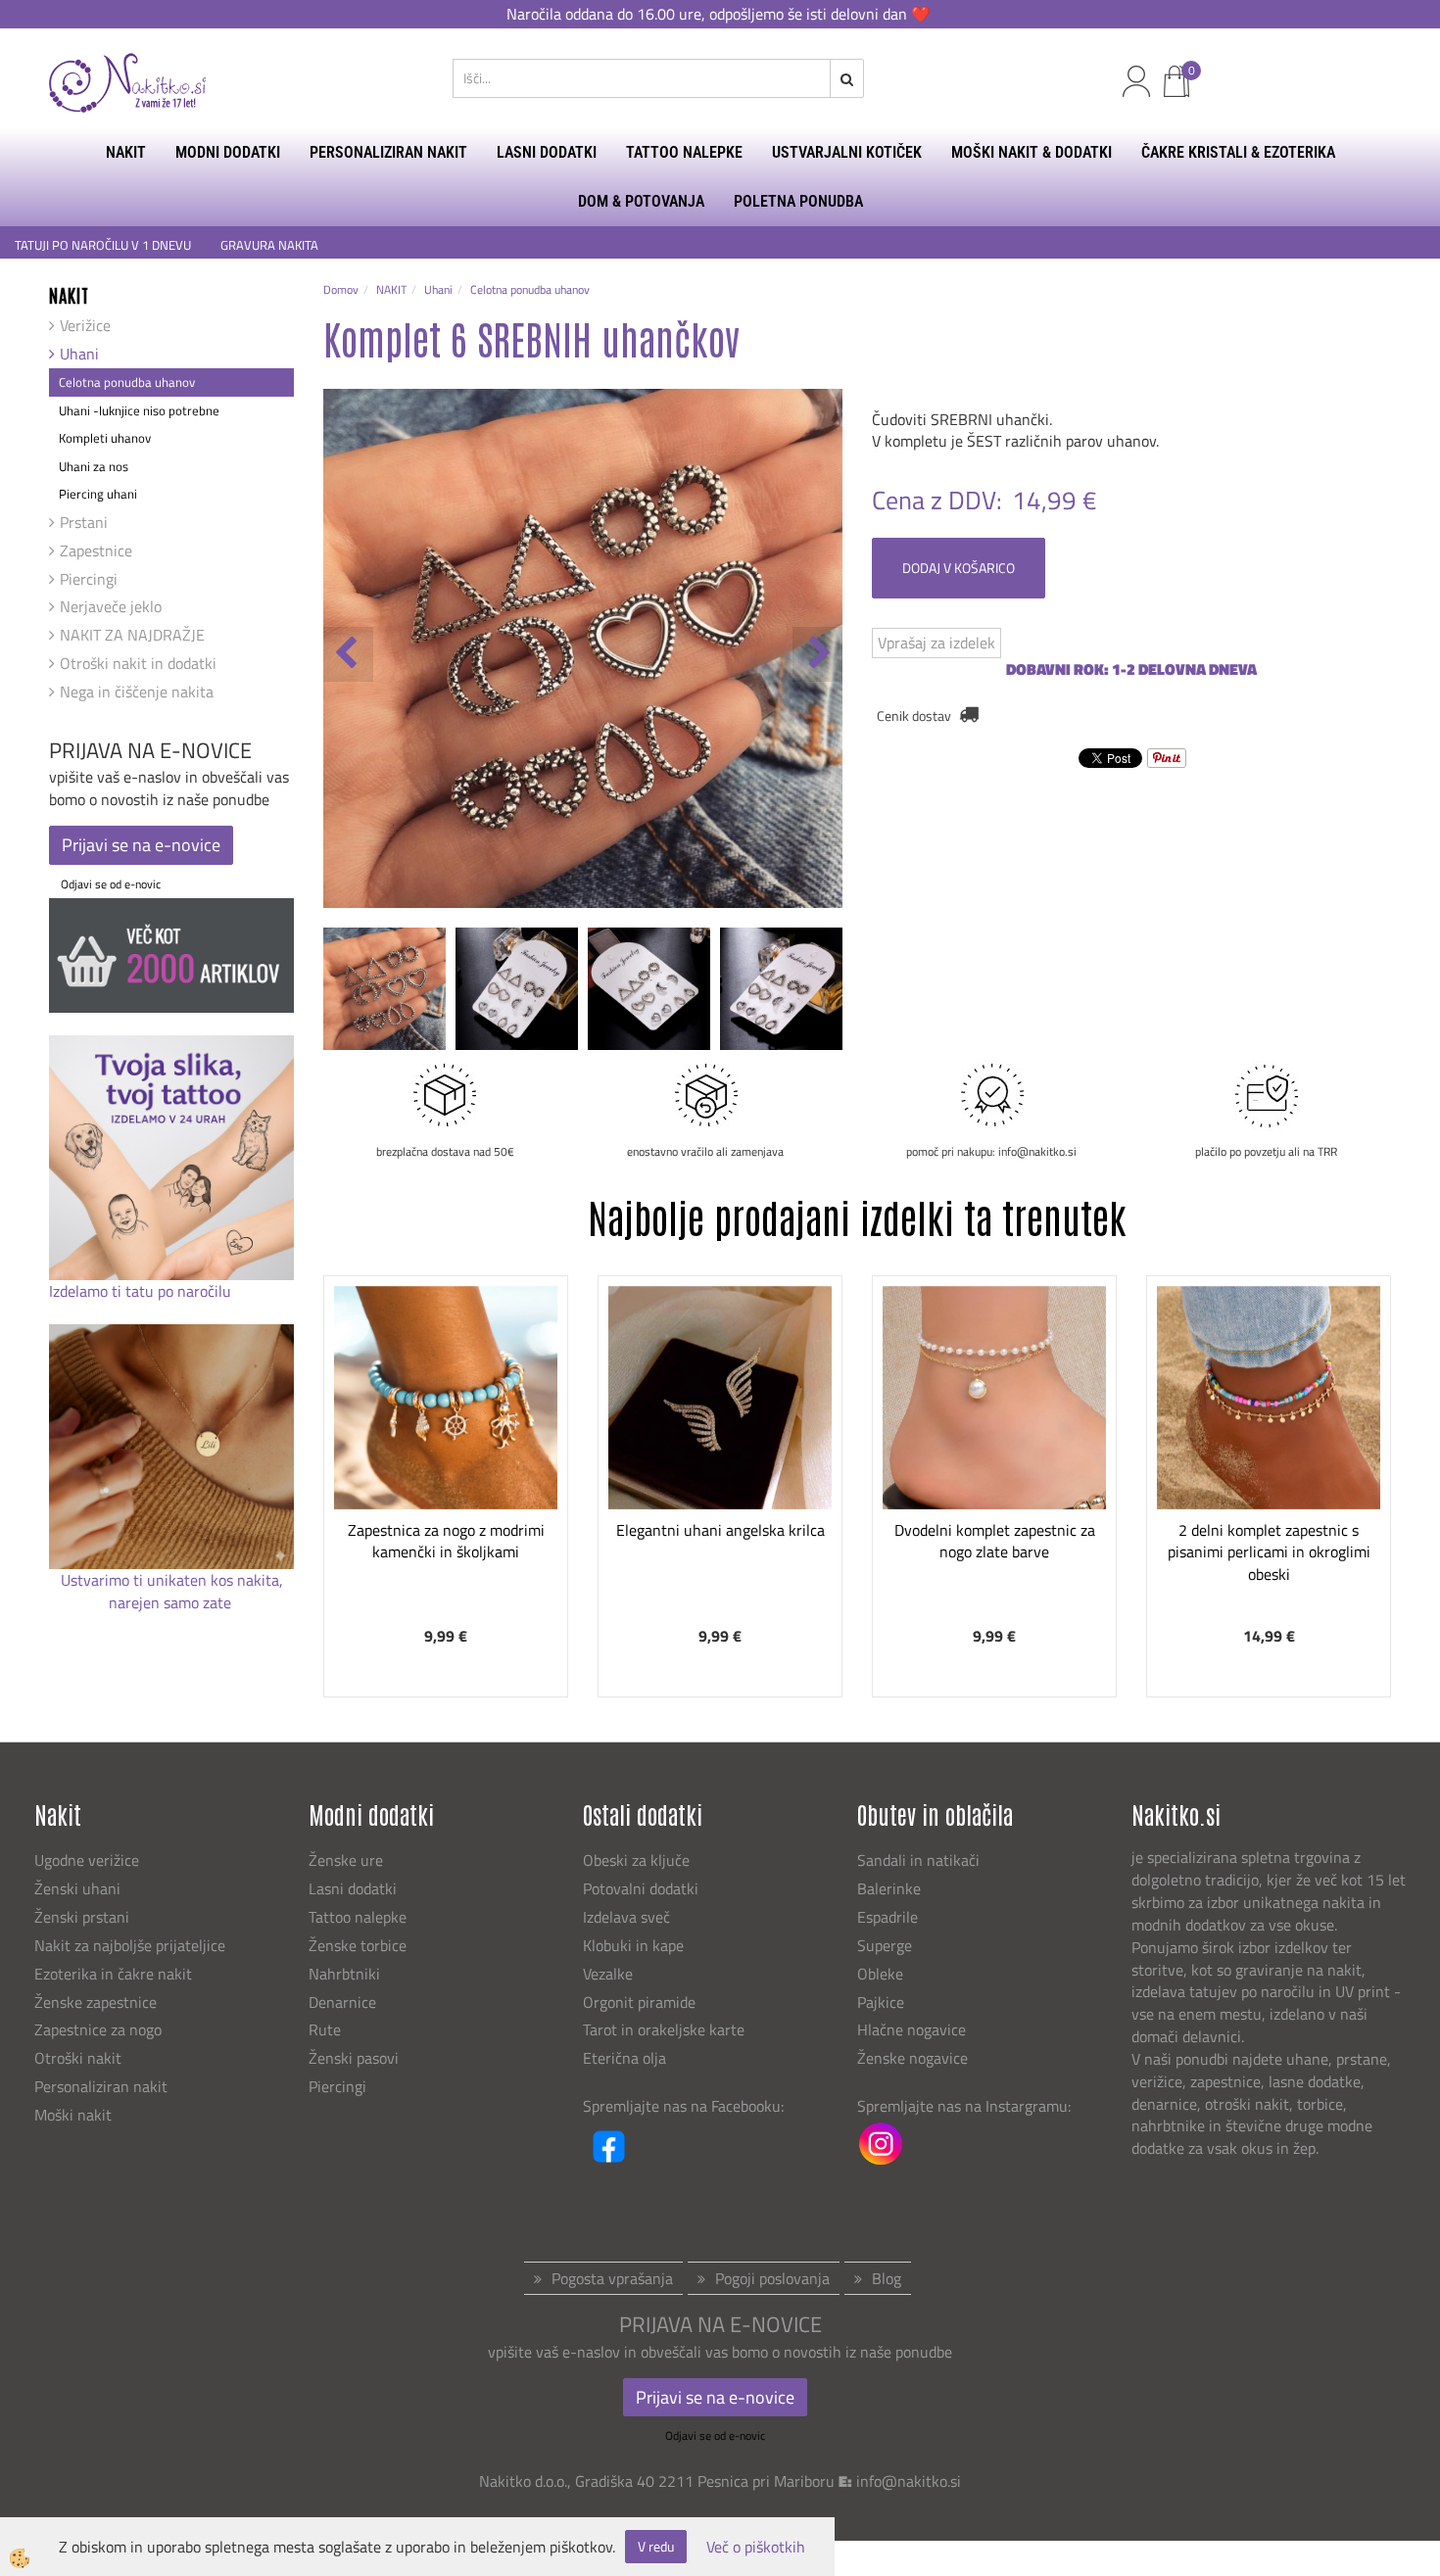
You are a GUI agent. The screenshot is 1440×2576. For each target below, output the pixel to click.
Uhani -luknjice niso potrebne (139, 410)
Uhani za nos (94, 466)
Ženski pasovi (356, 2058)
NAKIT (126, 152)
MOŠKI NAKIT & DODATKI (1032, 152)
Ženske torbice (358, 1945)
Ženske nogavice (912, 2058)
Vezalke (608, 1974)
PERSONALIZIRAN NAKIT (388, 152)
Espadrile (888, 1917)
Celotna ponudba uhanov (127, 382)
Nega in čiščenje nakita (137, 692)
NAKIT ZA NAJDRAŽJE (132, 635)
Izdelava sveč (626, 1917)
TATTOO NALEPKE (684, 152)
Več (446, 1420)
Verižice (85, 325)
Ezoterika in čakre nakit (115, 1974)
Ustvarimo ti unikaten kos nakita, (172, 1580)
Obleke (880, 1974)
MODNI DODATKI (228, 152)
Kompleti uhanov (105, 438)
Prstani (84, 522)
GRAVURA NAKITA (269, 245)
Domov (341, 289)
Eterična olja (624, 2058)
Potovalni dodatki (641, 1888)
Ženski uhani (79, 1888)
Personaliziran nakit (101, 2086)
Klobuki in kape (633, 1945)
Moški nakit (75, 2115)
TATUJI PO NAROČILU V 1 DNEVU (103, 245)
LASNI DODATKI (547, 152)
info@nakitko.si (909, 2481)
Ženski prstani (84, 1917)
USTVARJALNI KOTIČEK (847, 152)
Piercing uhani (98, 494)
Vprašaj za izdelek (936, 643)
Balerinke (889, 1888)
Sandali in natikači (920, 1860)
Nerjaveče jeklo (111, 606)
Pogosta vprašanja (612, 2278)
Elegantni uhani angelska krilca (720, 1530)
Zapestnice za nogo (100, 2029)
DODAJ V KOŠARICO (959, 568)
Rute (325, 2029)
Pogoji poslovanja (772, 2278)
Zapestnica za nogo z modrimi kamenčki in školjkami (446, 1541)
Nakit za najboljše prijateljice (130, 1945)
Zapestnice (96, 550)
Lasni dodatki (353, 1888)
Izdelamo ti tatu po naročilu (142, 1291)
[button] (817, 654)
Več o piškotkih (756, 2547)
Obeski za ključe (636, 1860)
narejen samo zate (172, 1602)
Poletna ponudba (798, 201)
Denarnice (342, 2002)
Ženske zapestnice (97, 2002)
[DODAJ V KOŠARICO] (446, 1469)
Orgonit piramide (639, 2002)
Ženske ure (348, 1860)
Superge (885, 1945)
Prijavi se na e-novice (141, 845)
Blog (887, 2278)
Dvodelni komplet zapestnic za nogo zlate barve (995, 1541)
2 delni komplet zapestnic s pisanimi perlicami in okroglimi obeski (1269, 1552)
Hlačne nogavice (912, 2029)
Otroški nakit (78, 2058)
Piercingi (89, 579)
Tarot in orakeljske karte (664, 2029)
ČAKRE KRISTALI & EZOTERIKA (1238, 152)
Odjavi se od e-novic (111, 884)
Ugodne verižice (87, 1860)
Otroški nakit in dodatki (138, 663)
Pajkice (881, 2002)
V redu (656, 2546)
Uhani (79, 354)
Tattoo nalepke (358, 1917)
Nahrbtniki (344, 1974)
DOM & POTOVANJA (641, 201)
